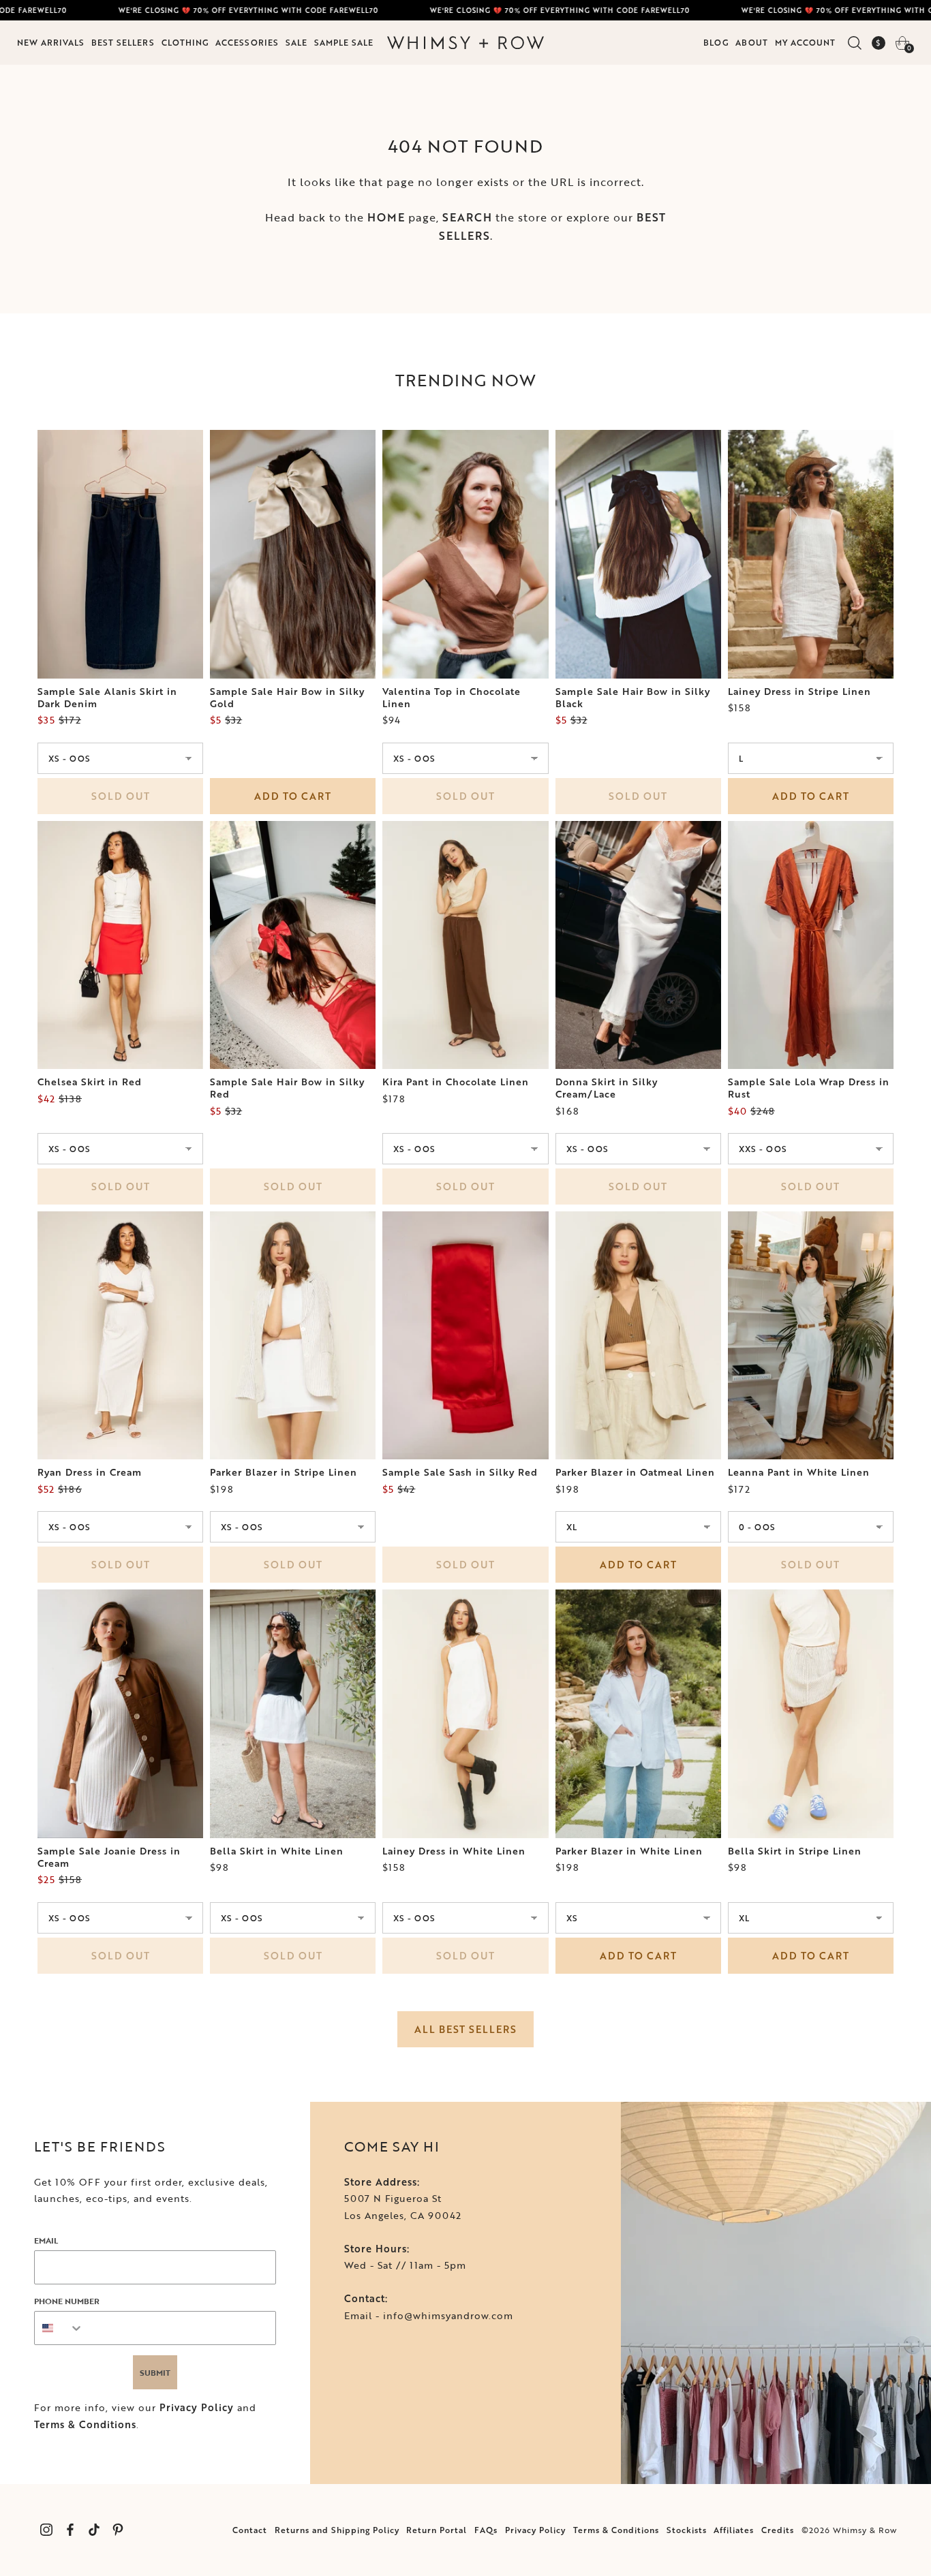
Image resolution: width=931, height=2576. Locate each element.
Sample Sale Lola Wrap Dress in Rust (809, 1088)
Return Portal (437, 2530)
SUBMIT (155, 2372)
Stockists (687, 2530)
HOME (386, 217)
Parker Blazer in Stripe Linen (284, 1472)
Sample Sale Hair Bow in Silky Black (633, 698)
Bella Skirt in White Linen (277, 1851)
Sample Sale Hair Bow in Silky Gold (287, 698)
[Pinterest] (118, 2530)
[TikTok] (94, 2530)
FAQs (486, 2530)
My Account (805, 42)
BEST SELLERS (123, 42)
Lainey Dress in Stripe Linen (799, 692)
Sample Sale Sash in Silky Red (460, 1472)
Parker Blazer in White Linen (629, 1851)
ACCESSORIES (247, 42)
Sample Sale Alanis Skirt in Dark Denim (107, 698)
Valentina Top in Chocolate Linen (452, 698)
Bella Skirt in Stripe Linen (795, 1851)
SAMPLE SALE (344, 42)
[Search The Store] (854, 43)
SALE (296, 42)
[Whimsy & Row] (465, 43)
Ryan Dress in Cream (90, 1472)
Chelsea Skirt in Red (90, 1082)
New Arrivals (51, 42)
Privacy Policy (197, 2407)
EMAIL (46, 2240)
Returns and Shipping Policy (337, 2530)
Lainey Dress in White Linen (454, 1851)
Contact (250, 2530)
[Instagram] (46, 2530)
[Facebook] (70, 2530)
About (752, 42)
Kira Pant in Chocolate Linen (456, 1082)
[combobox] (59, 2328)
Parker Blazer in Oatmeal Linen (635, 1472)
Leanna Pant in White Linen (799, 1472)
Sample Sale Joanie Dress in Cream (109, 1857)
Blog (716, 42)
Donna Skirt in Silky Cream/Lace (607, 1088)
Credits (778, 2530)
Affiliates (734, 2530)
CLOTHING (185, 42)
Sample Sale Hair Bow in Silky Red (287, 1088)
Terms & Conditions (85, 2424)
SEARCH (467, 217)
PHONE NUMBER (67, 2301)
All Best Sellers (465, 2029)
